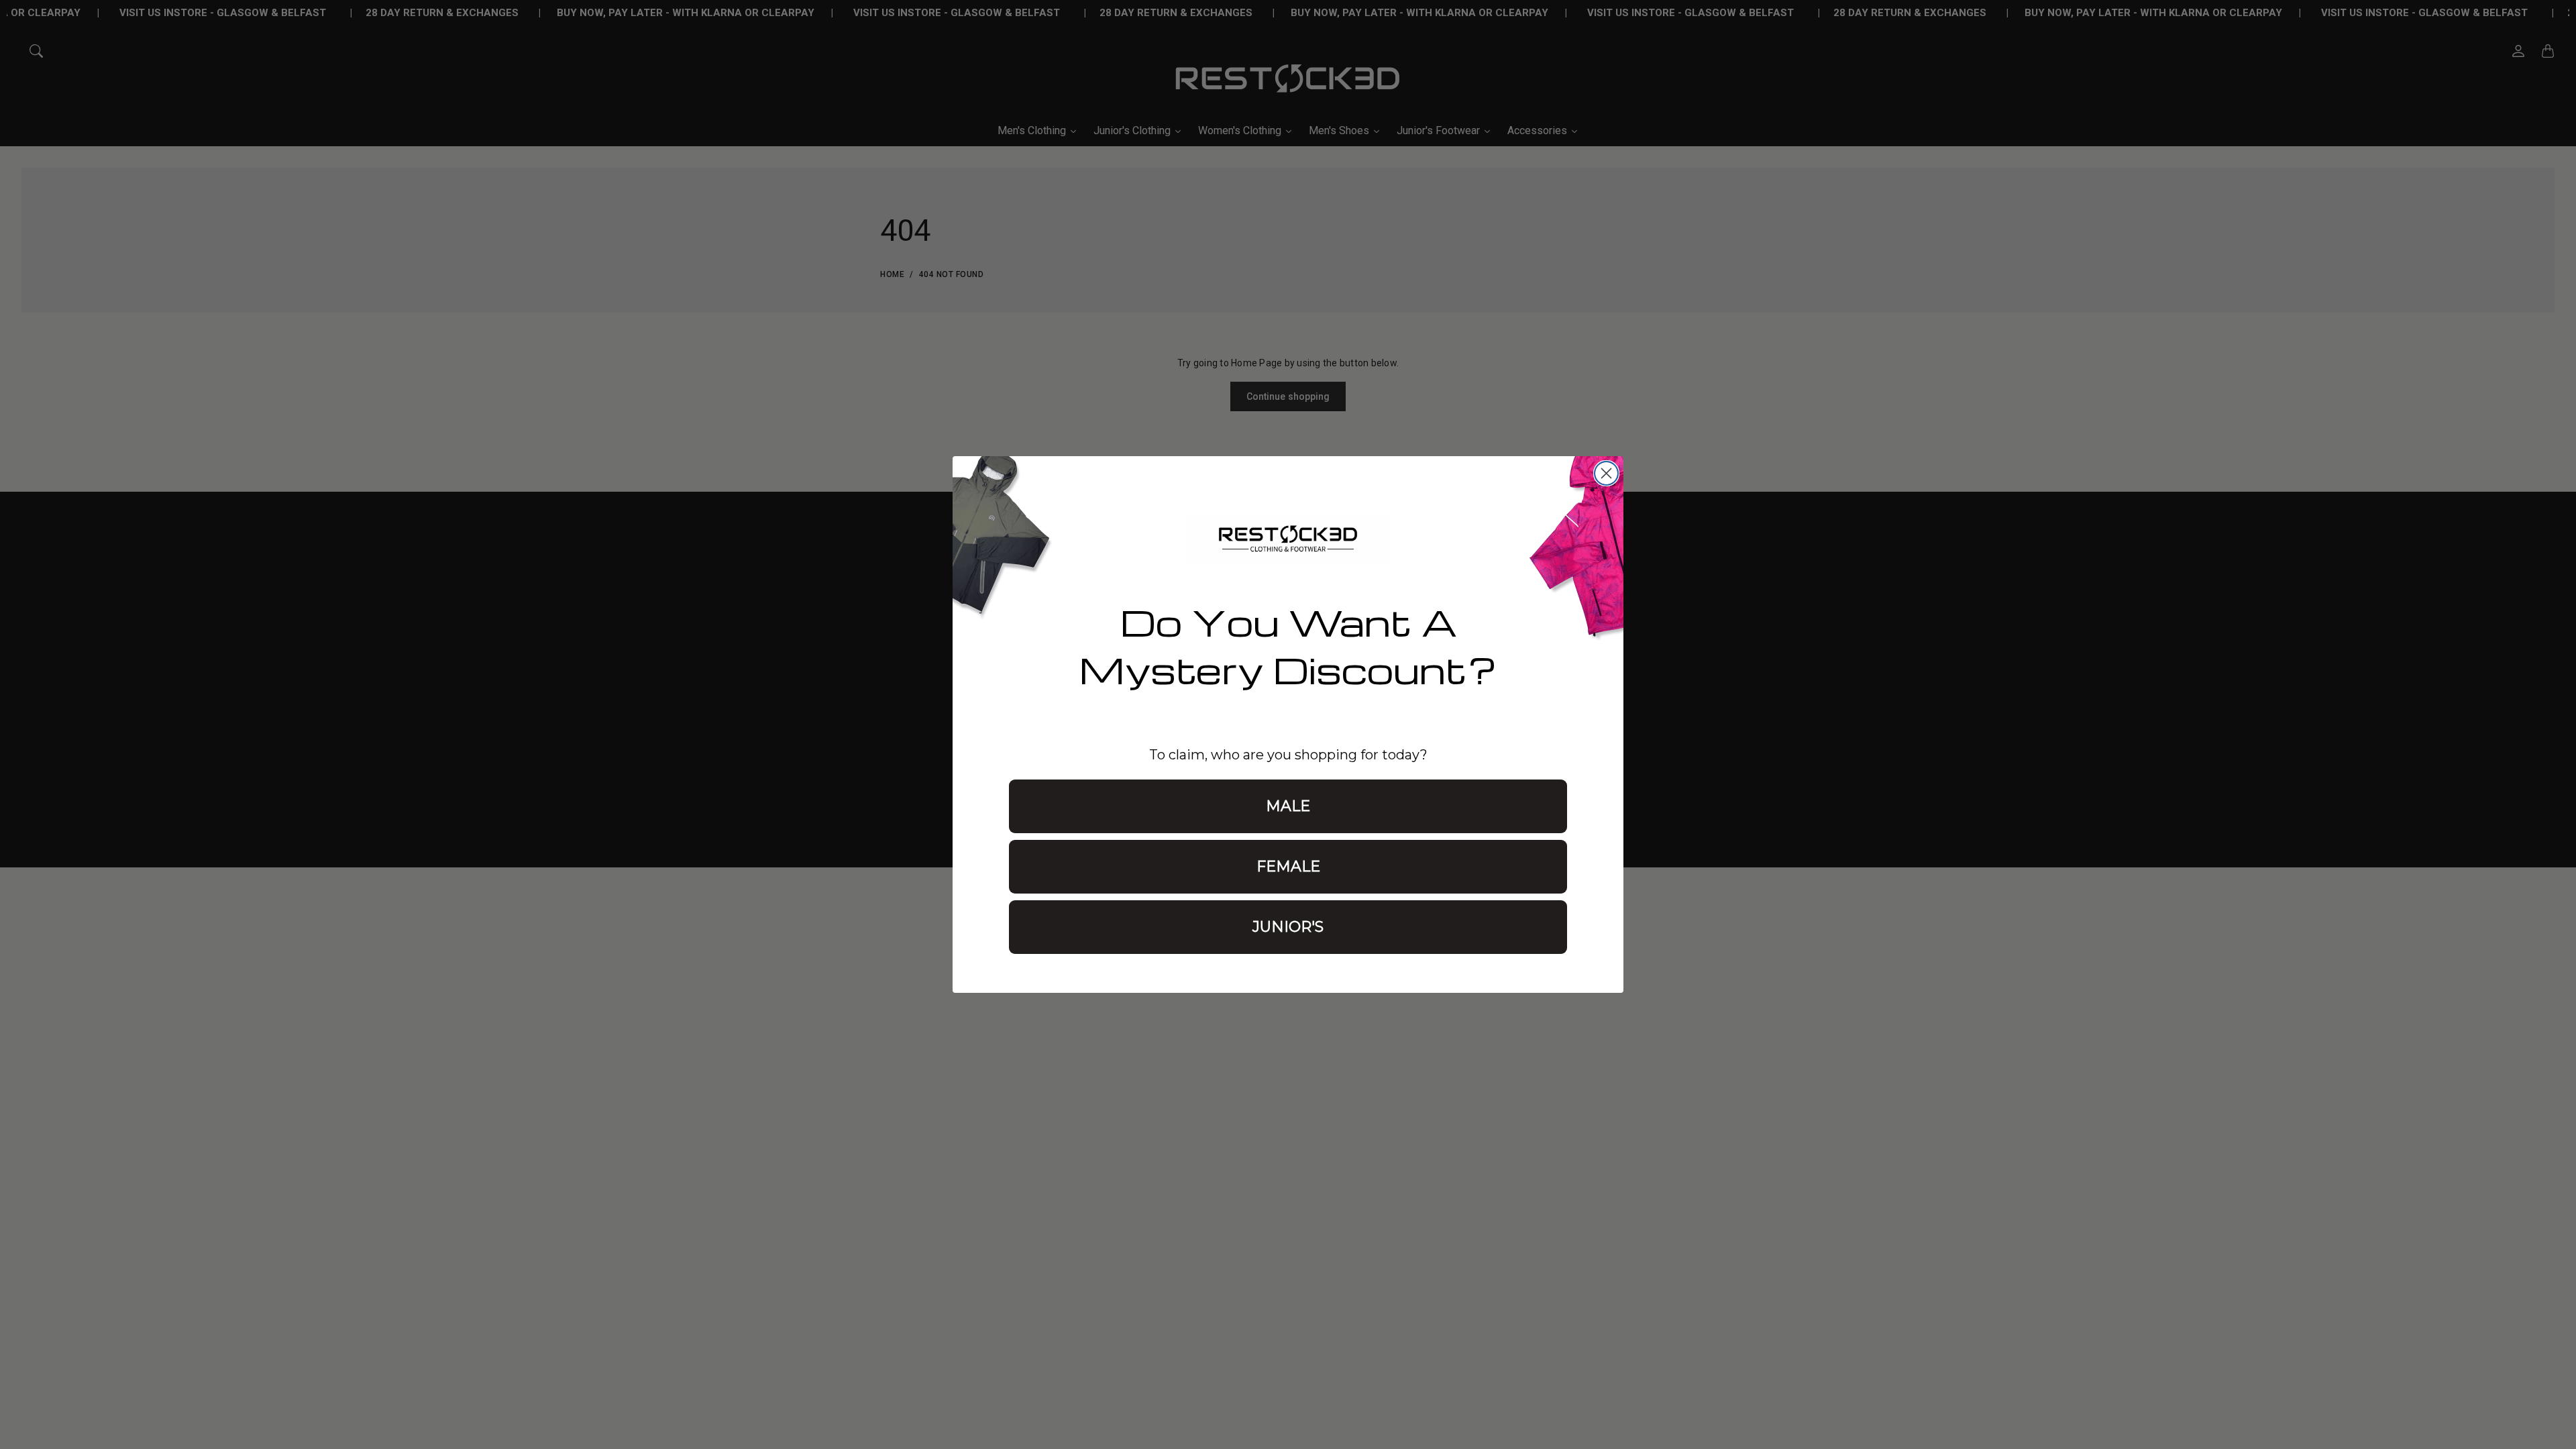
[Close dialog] (1606, 473)
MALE (1288, 806)
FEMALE (1288, 866)
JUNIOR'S (1288, 927)
